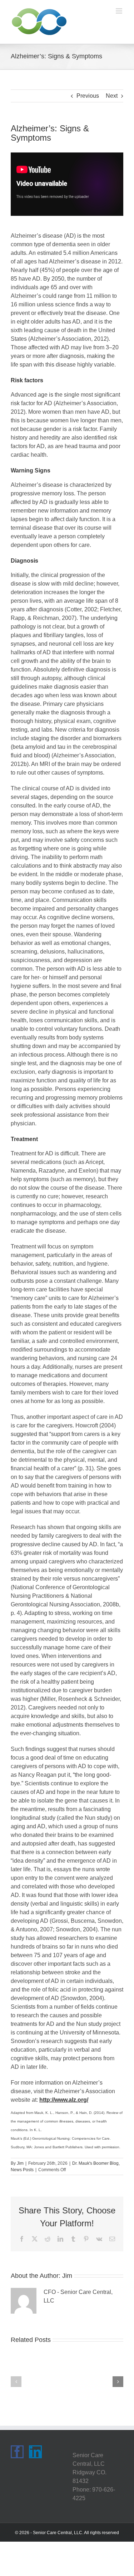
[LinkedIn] (35, 2452)
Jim (20, 2163)
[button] (16, 2382)
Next (112, 96)
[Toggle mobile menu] (120, 11)
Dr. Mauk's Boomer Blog (95, 2163)
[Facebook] (17, 2452)
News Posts (22, 2170)
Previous (88, 96)
